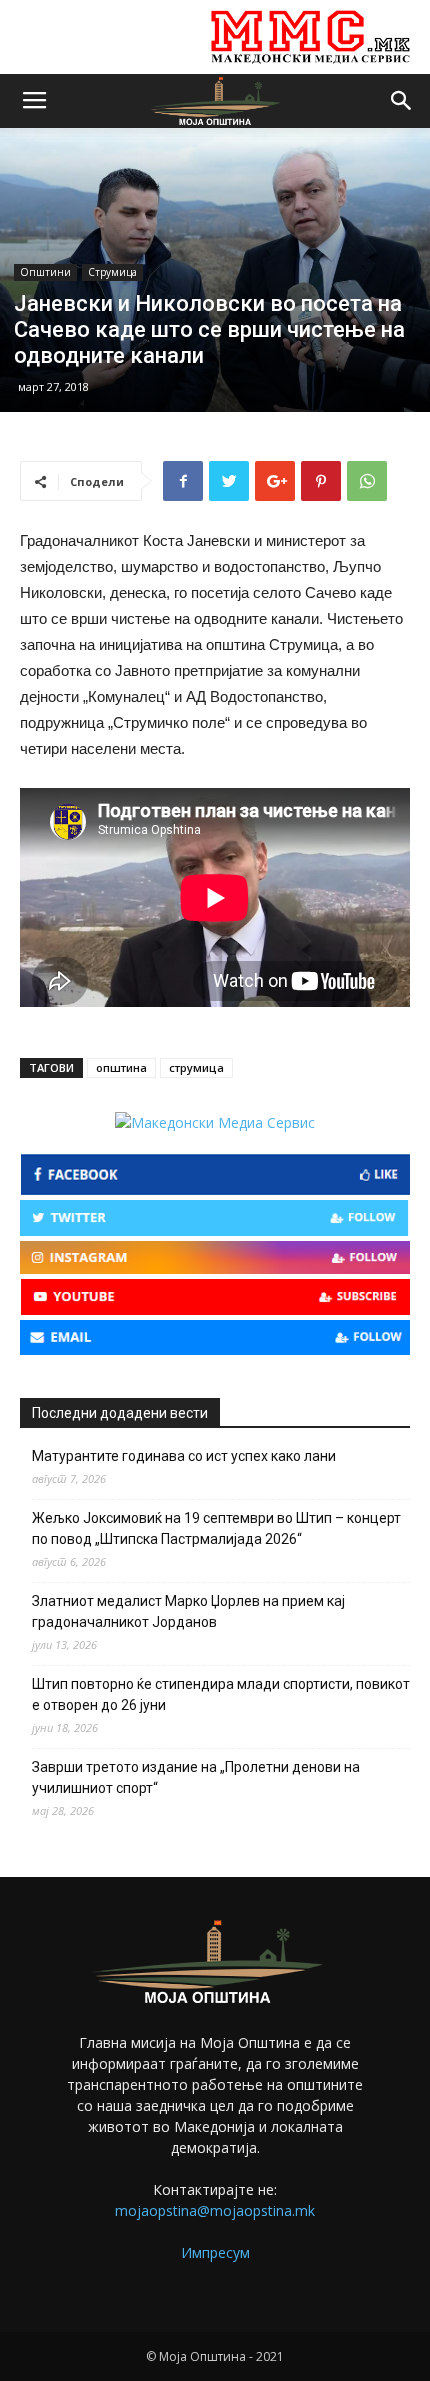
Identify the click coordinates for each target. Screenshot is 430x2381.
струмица (196, 1067)
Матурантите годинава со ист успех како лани (184, 1456)
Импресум (215, 2252)
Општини (45, 272)
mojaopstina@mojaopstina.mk (215, 2210)
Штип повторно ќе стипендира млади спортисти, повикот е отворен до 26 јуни (221, 1694)
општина (121, 1067)
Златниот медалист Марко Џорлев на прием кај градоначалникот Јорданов (188, 1611)
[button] (402, 101)
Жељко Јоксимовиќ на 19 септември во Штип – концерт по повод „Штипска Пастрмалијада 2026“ (216, 1528)
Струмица (112, 272)
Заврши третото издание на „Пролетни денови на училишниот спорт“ (196, 1777)
